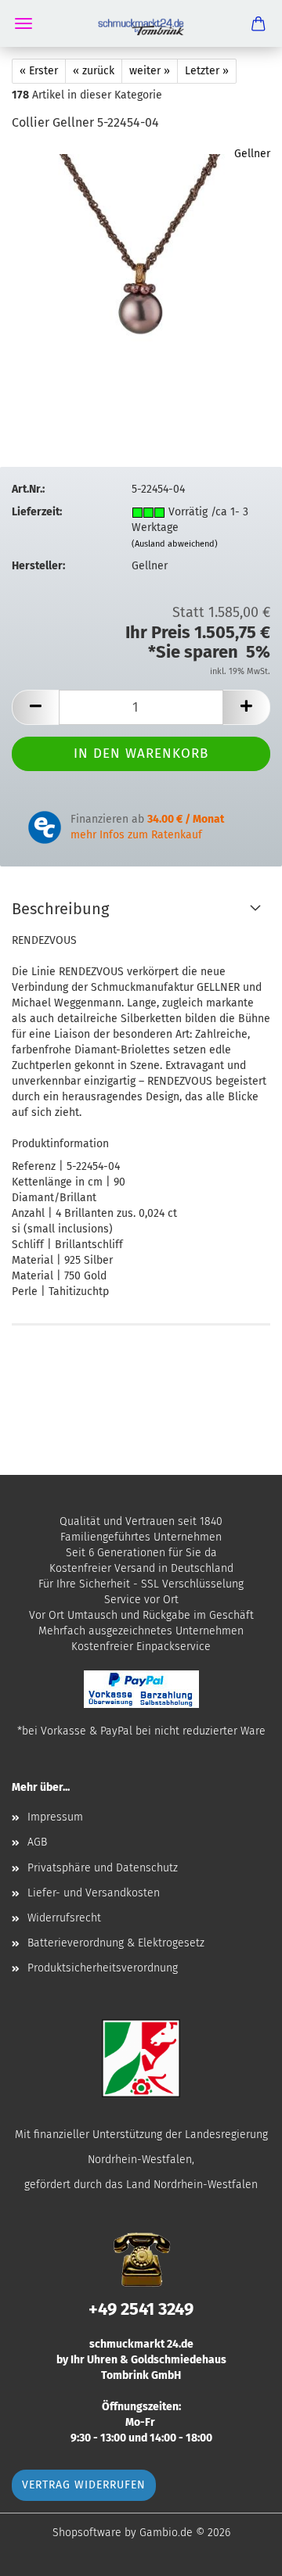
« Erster (39, 71)
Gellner (252, 154)
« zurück (94, 71)
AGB (37, 1842)
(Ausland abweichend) (175, 544)
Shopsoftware (87, 2533)
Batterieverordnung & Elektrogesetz (116, 1943)
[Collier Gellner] (141, 263)
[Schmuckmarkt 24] (141, 23)
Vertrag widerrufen (84, 2485)
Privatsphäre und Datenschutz (103, 1868)
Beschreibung (60, 909)
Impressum (55, 1817)
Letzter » (207, 71)
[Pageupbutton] (239, 2553)
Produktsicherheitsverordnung (103, 1968)
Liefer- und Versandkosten (94, 1893)
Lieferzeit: (37, 512)
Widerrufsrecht (64, 1918)
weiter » (150, 71)
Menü (23, 23)
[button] (35, 707)
